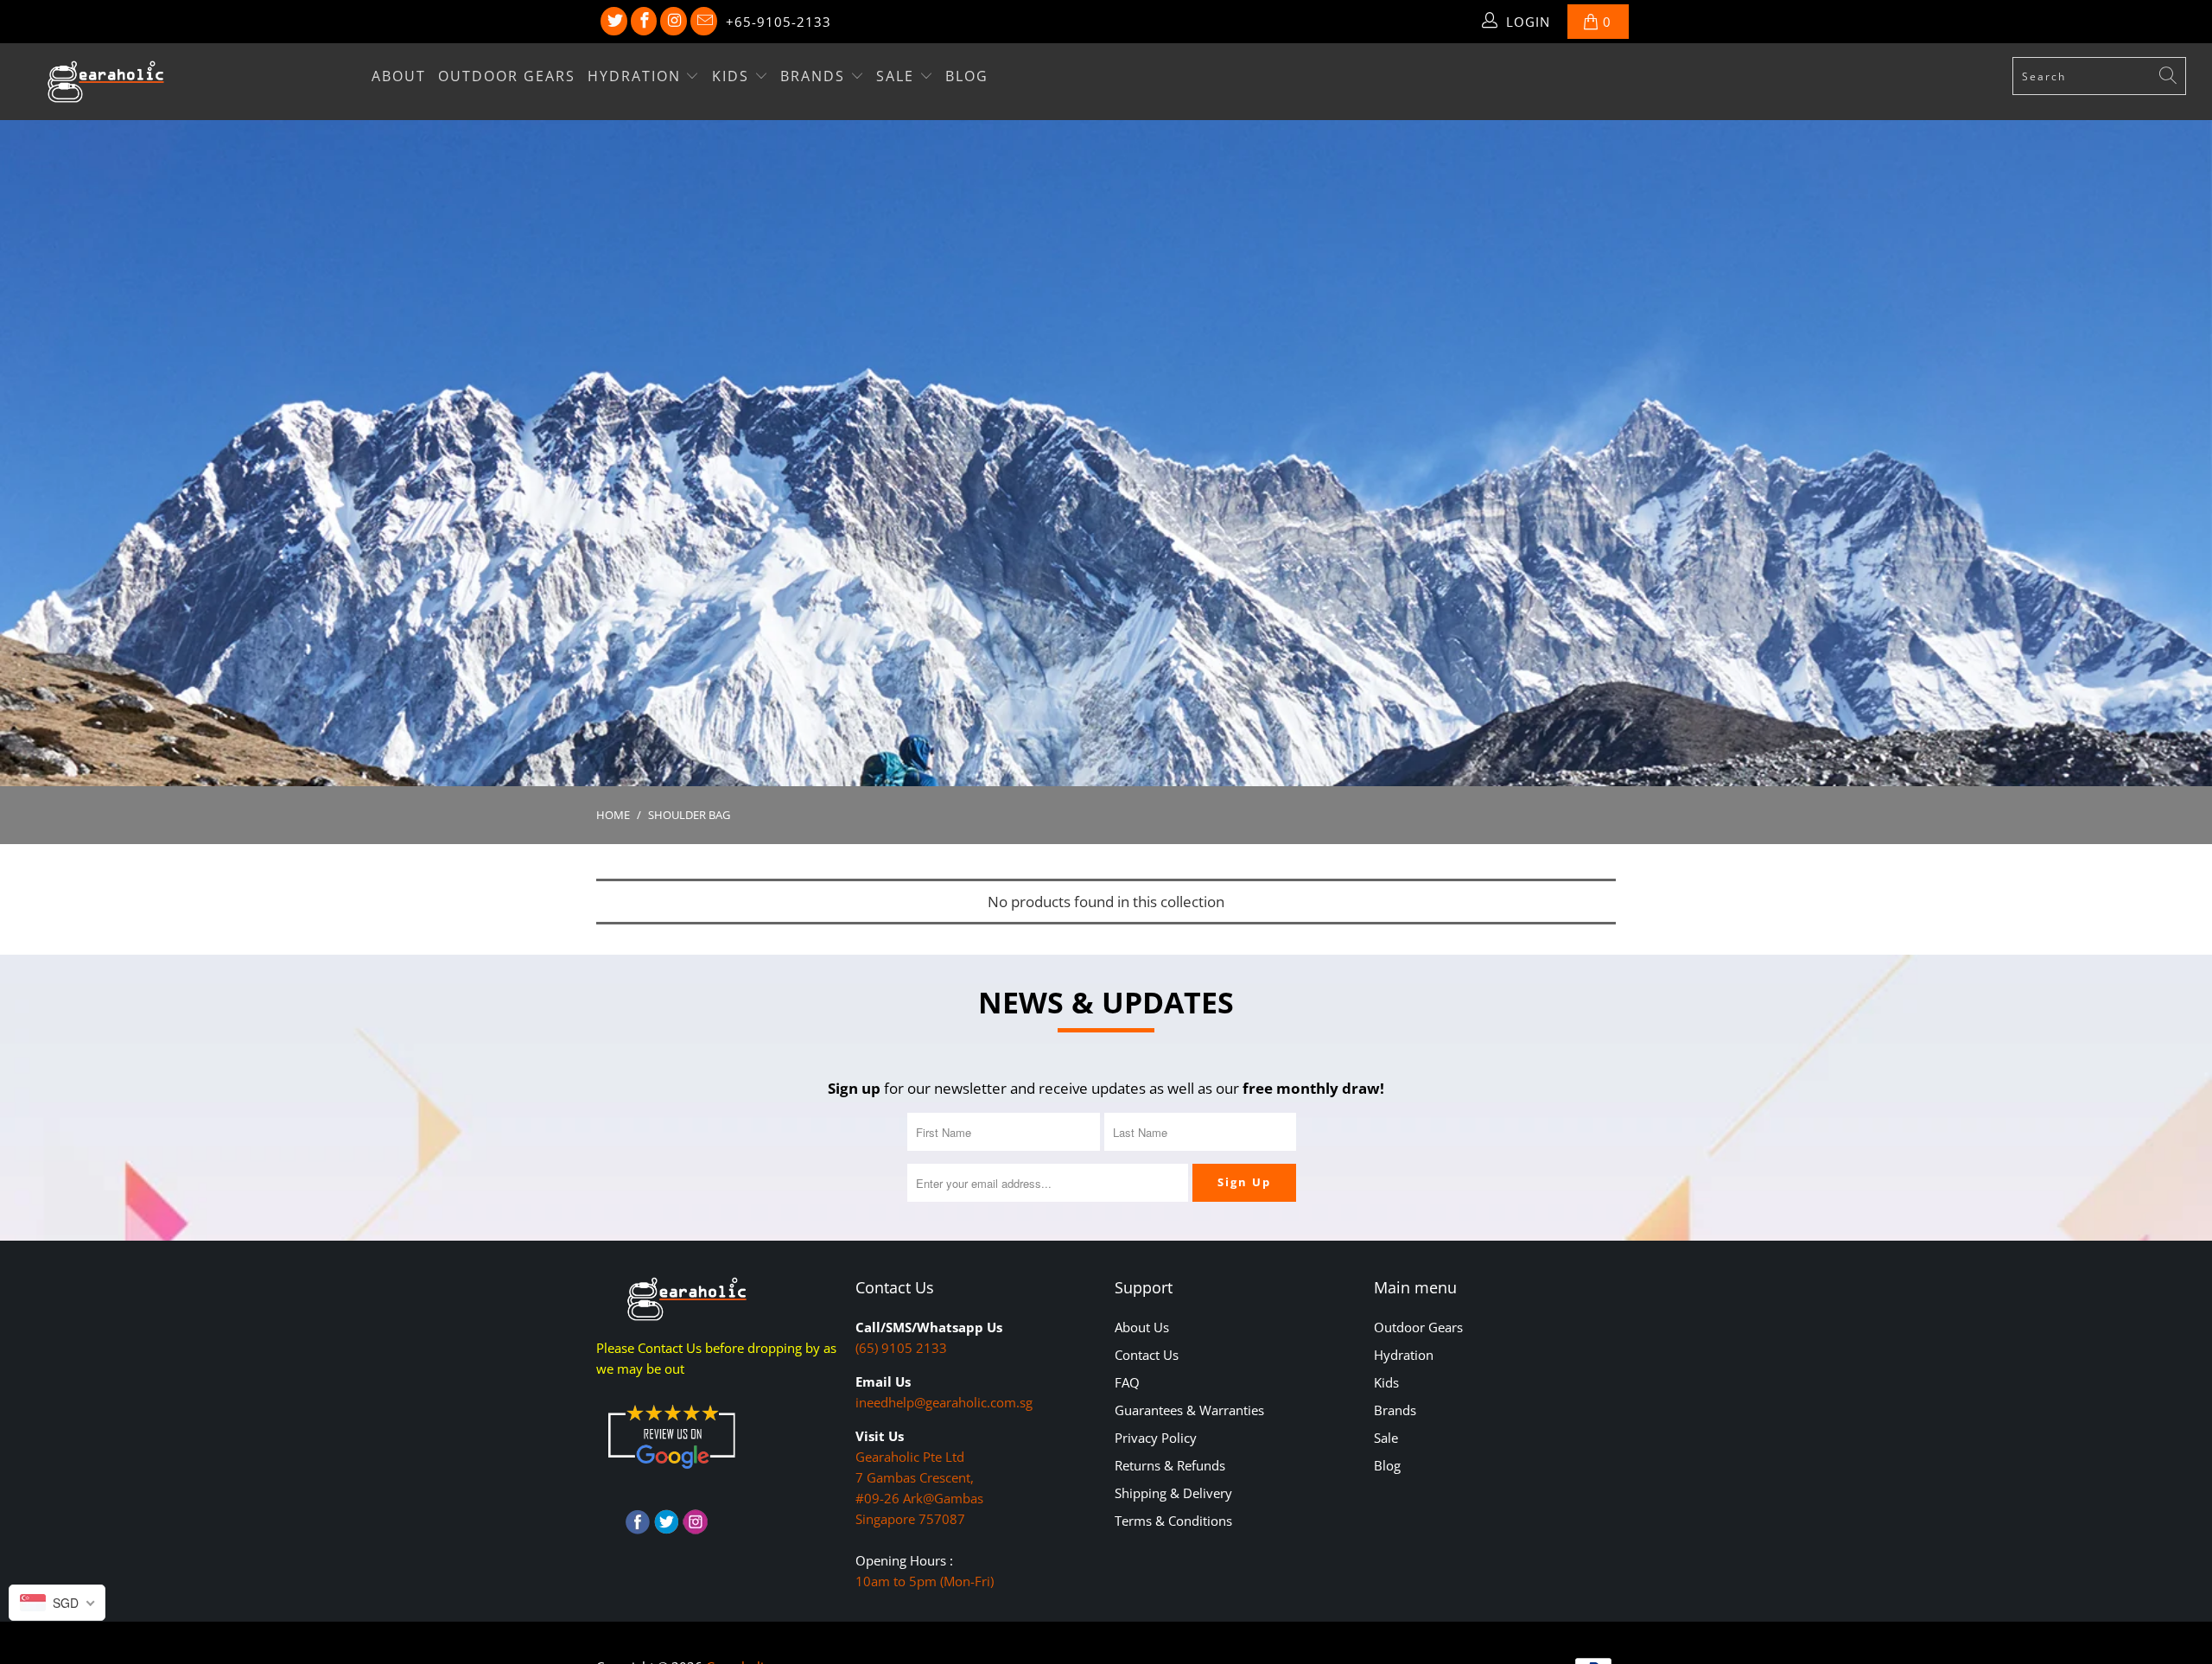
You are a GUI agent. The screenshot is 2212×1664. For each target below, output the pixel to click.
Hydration (637, 76)
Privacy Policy (1156, 1438)
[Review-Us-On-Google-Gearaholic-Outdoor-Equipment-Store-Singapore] (671, 1472)
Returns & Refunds (1170, 1465)
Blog (967, 76)
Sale (898, 76)
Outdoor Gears (507, 76)
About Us (1142, 1327)
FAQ (1127, 1382)
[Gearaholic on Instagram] (674, 22)
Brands (815, 76)
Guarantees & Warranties (1189, 1410)
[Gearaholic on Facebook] (644, 22)
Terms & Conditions (1173, 1521)
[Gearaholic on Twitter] (614, 22)
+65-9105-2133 (779, 22)
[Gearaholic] (186, 82)
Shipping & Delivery (1173, 1493)
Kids (733, 76)
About (399, 76)
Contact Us (1147, 1355)
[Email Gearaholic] (704, 22)
